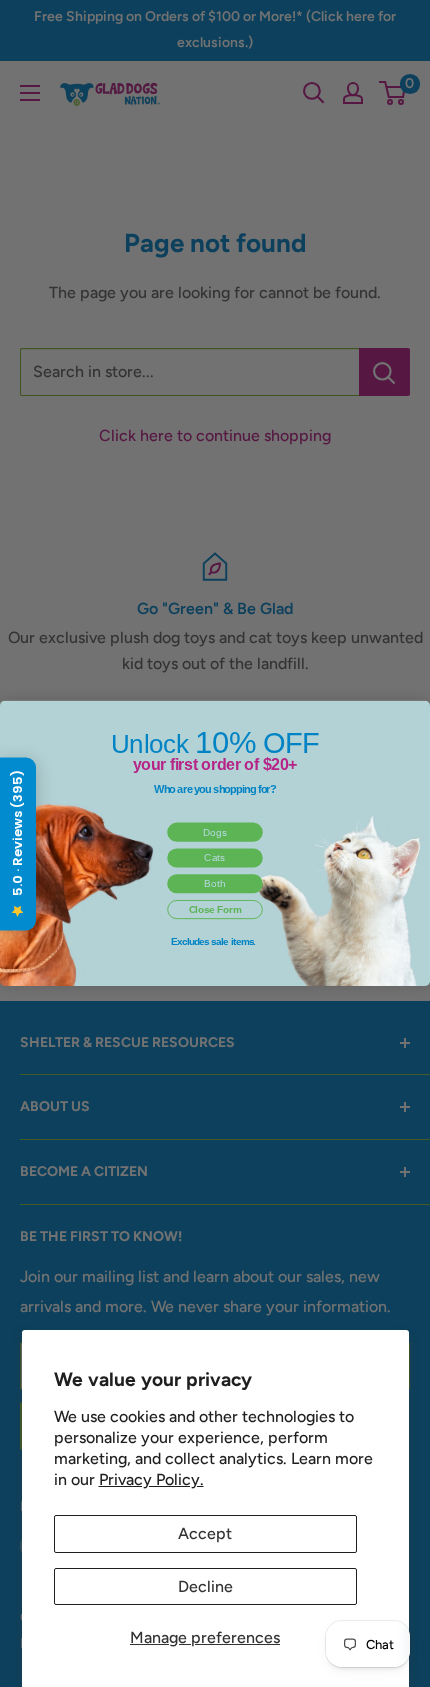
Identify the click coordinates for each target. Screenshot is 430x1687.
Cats (214, 857)
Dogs (215, 832)
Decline (205, 1586)
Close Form (215, 909)
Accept (205, 1533)
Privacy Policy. (151, 1479)
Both (214, 883)
